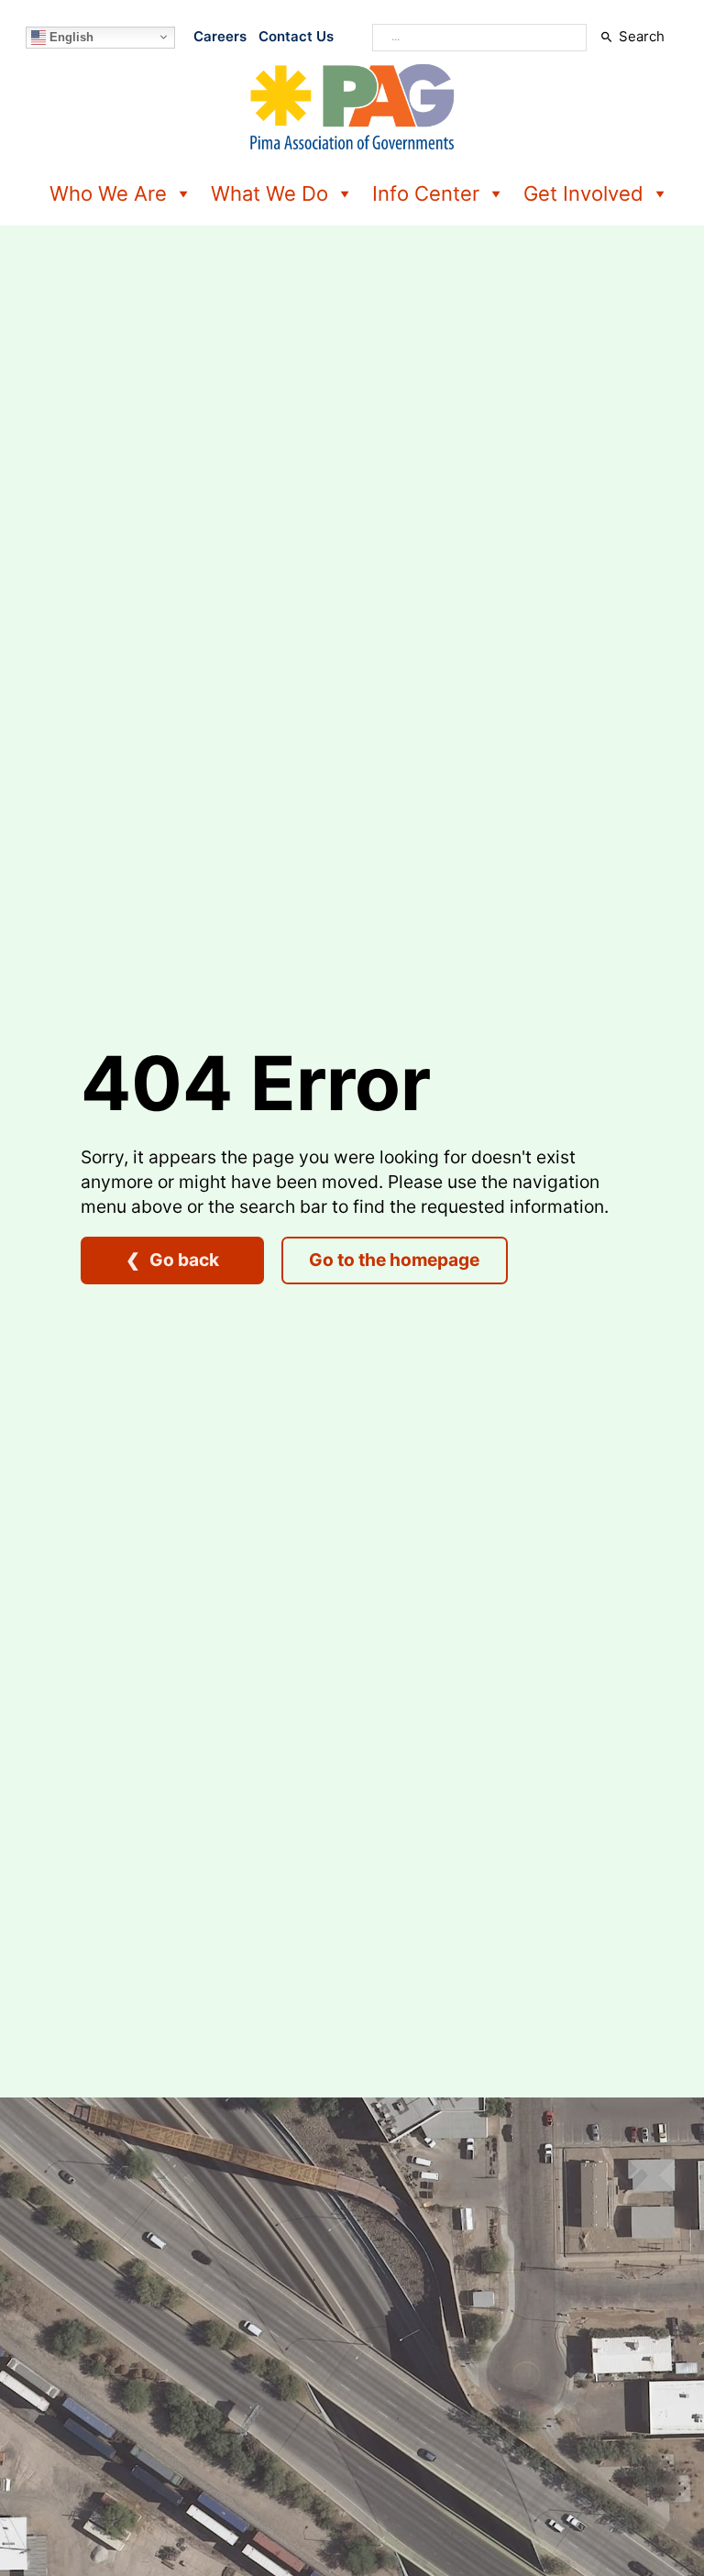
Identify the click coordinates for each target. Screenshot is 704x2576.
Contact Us (296, 36)
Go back (184, 1260)
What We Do (269, 193)
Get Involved (583, 193)
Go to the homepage (394, 1260)
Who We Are (108, 193)
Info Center (426, 193)
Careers (220, 36)
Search (642, 36)
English (70, 36)
